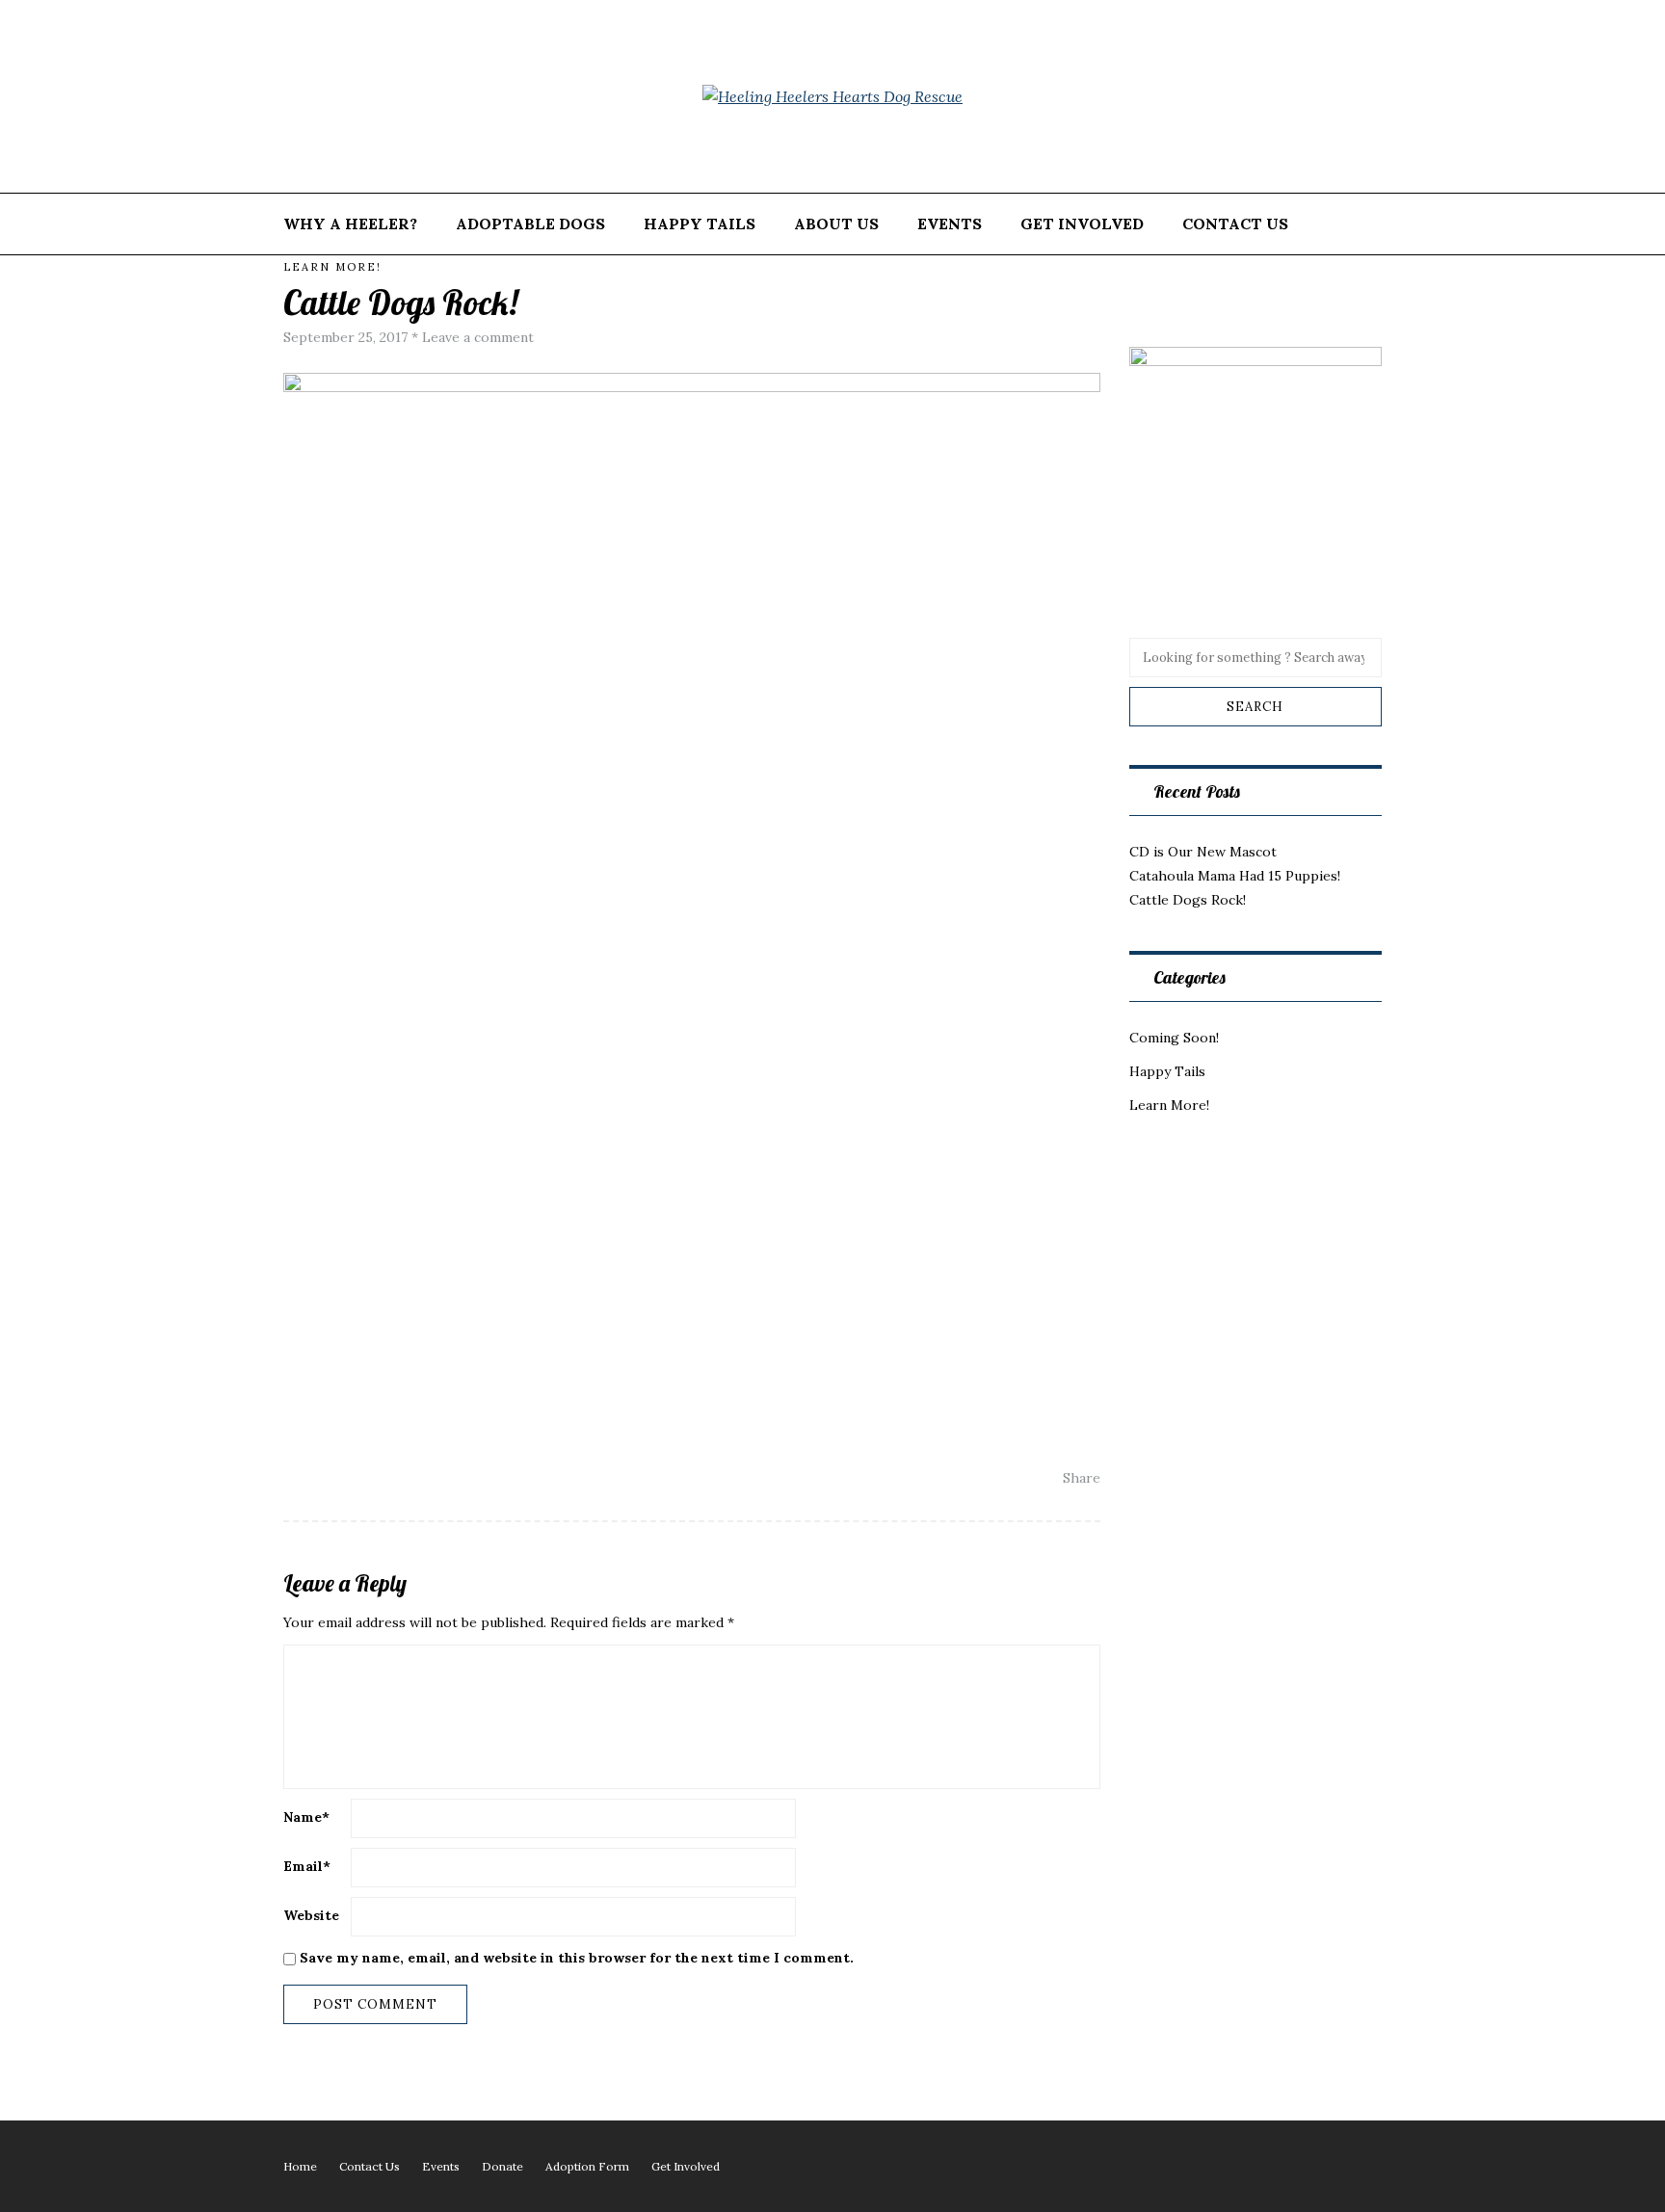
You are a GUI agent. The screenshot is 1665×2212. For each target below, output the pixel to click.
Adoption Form (587, 2166)
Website (311, 1915)
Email (307, 1866)
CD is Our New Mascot (1203, 852)
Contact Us (1235, 224)
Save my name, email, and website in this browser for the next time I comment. (577, 1958)
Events (950, 224)
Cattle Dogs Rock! (1188, 900)
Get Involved (1082, 224)
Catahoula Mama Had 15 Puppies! (1235, 876)
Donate (502, 2166)
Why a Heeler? (350, 224)
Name (306, 1817)
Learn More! (332, 267)
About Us (836, 224)
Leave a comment (478, 337)
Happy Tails (700, 224)
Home (300, 2166)
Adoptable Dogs (530, 224)
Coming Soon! (1174, 1038)
